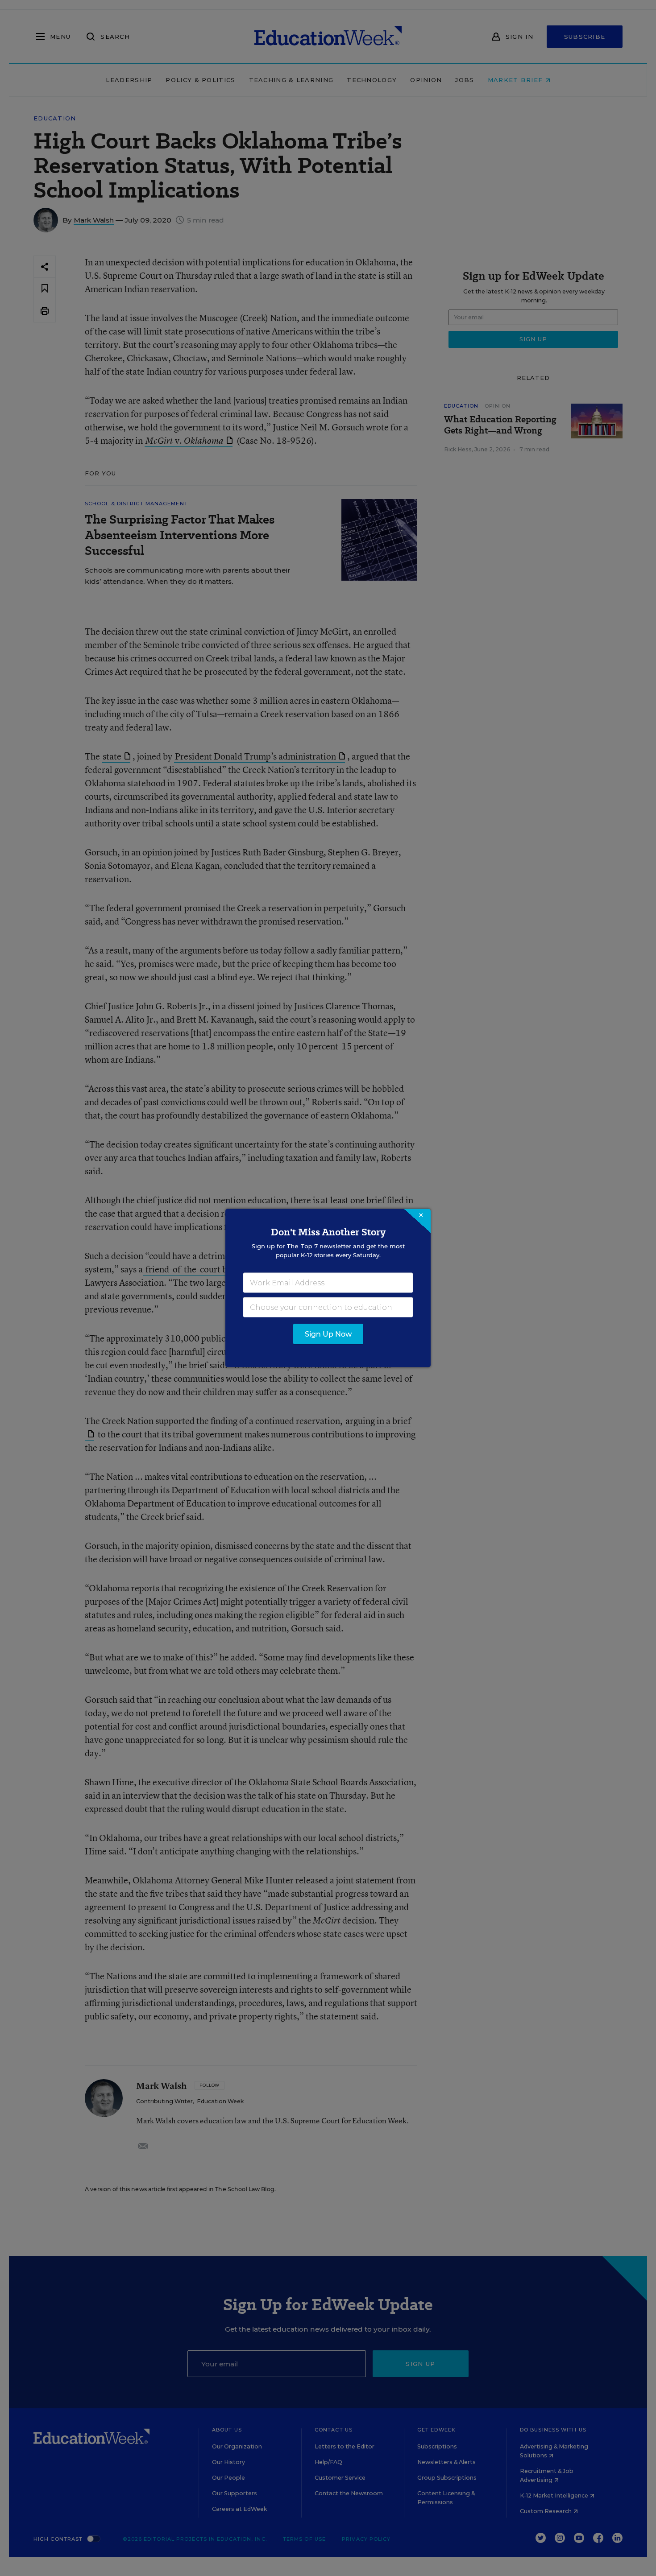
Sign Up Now (328, 1334)
